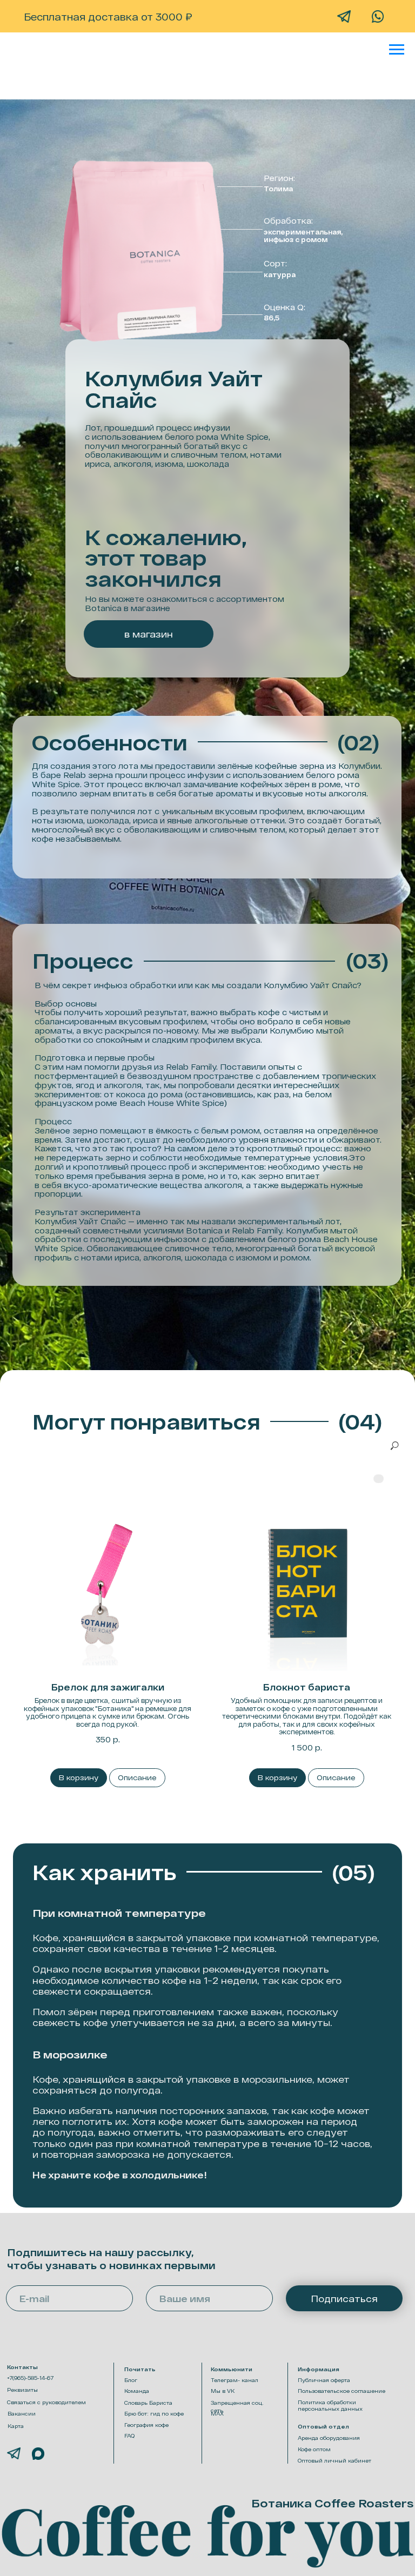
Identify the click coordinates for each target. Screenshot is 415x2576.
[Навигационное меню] (397, 50)
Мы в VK (223, 2391)
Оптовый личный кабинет (334, 2460)
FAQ (129, 2436)
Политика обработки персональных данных (330, 2405)
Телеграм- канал (235, 2380)
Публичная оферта (324, 2380)
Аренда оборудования (329, 2438)
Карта (16, 2426)
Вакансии (22, 2413)
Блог (131, 2380)
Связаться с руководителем (46, 2402)
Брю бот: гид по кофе (154, 2413)
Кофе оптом (314, 2449)
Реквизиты (22, 2390)
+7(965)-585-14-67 (30, 2378)
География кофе (146, 2425)
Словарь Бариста (148, 2403)
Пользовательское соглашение (342, 2391)
